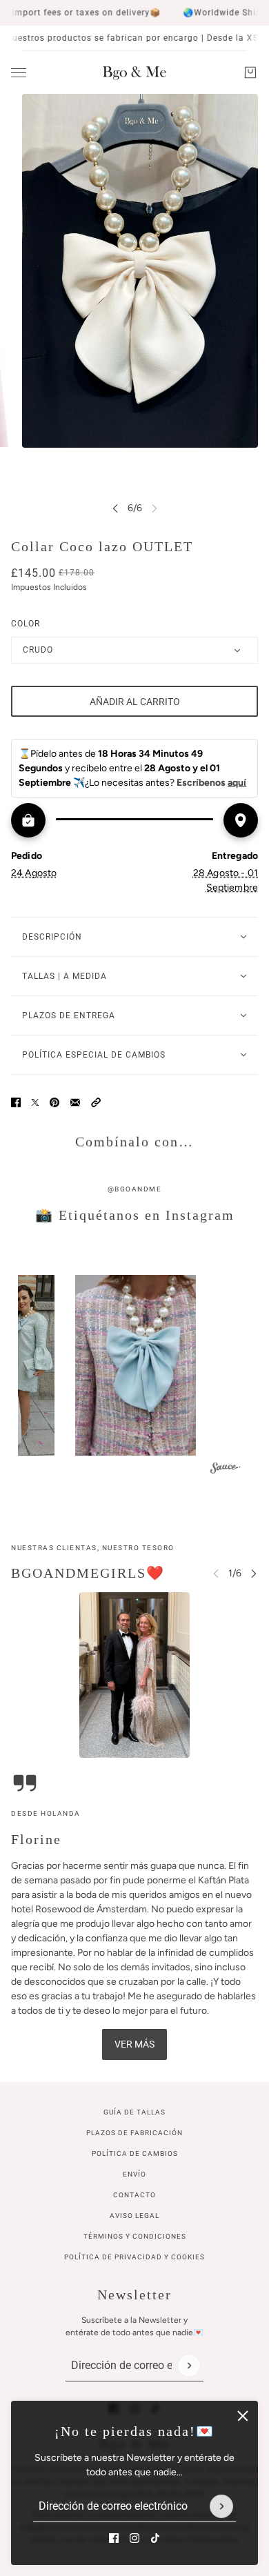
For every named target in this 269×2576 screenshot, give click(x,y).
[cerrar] (243, 2416)
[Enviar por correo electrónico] (75, 1102)
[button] (96, 1102)
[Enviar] (221, 2506)
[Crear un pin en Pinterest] (54, 1102)
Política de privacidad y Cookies (134, 2257)
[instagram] (134, 2538)
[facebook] (114, 2538)
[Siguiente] (254, 1573)
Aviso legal (134, 2216)
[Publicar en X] (35, 1102)
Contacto (134, 2195)
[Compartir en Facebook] (16, 1102)
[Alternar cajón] (19, 73)
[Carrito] (250, 72)
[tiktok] (155, 2538)
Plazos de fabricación (134, 2133)
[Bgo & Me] (134, 72)
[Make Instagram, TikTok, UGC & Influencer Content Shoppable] (226, 1470)
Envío (134, 2174)
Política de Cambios (135, 2153)
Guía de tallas (134, 2112)
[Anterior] (115, 508)
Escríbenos (211, 783)
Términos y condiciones (135, 2236)
